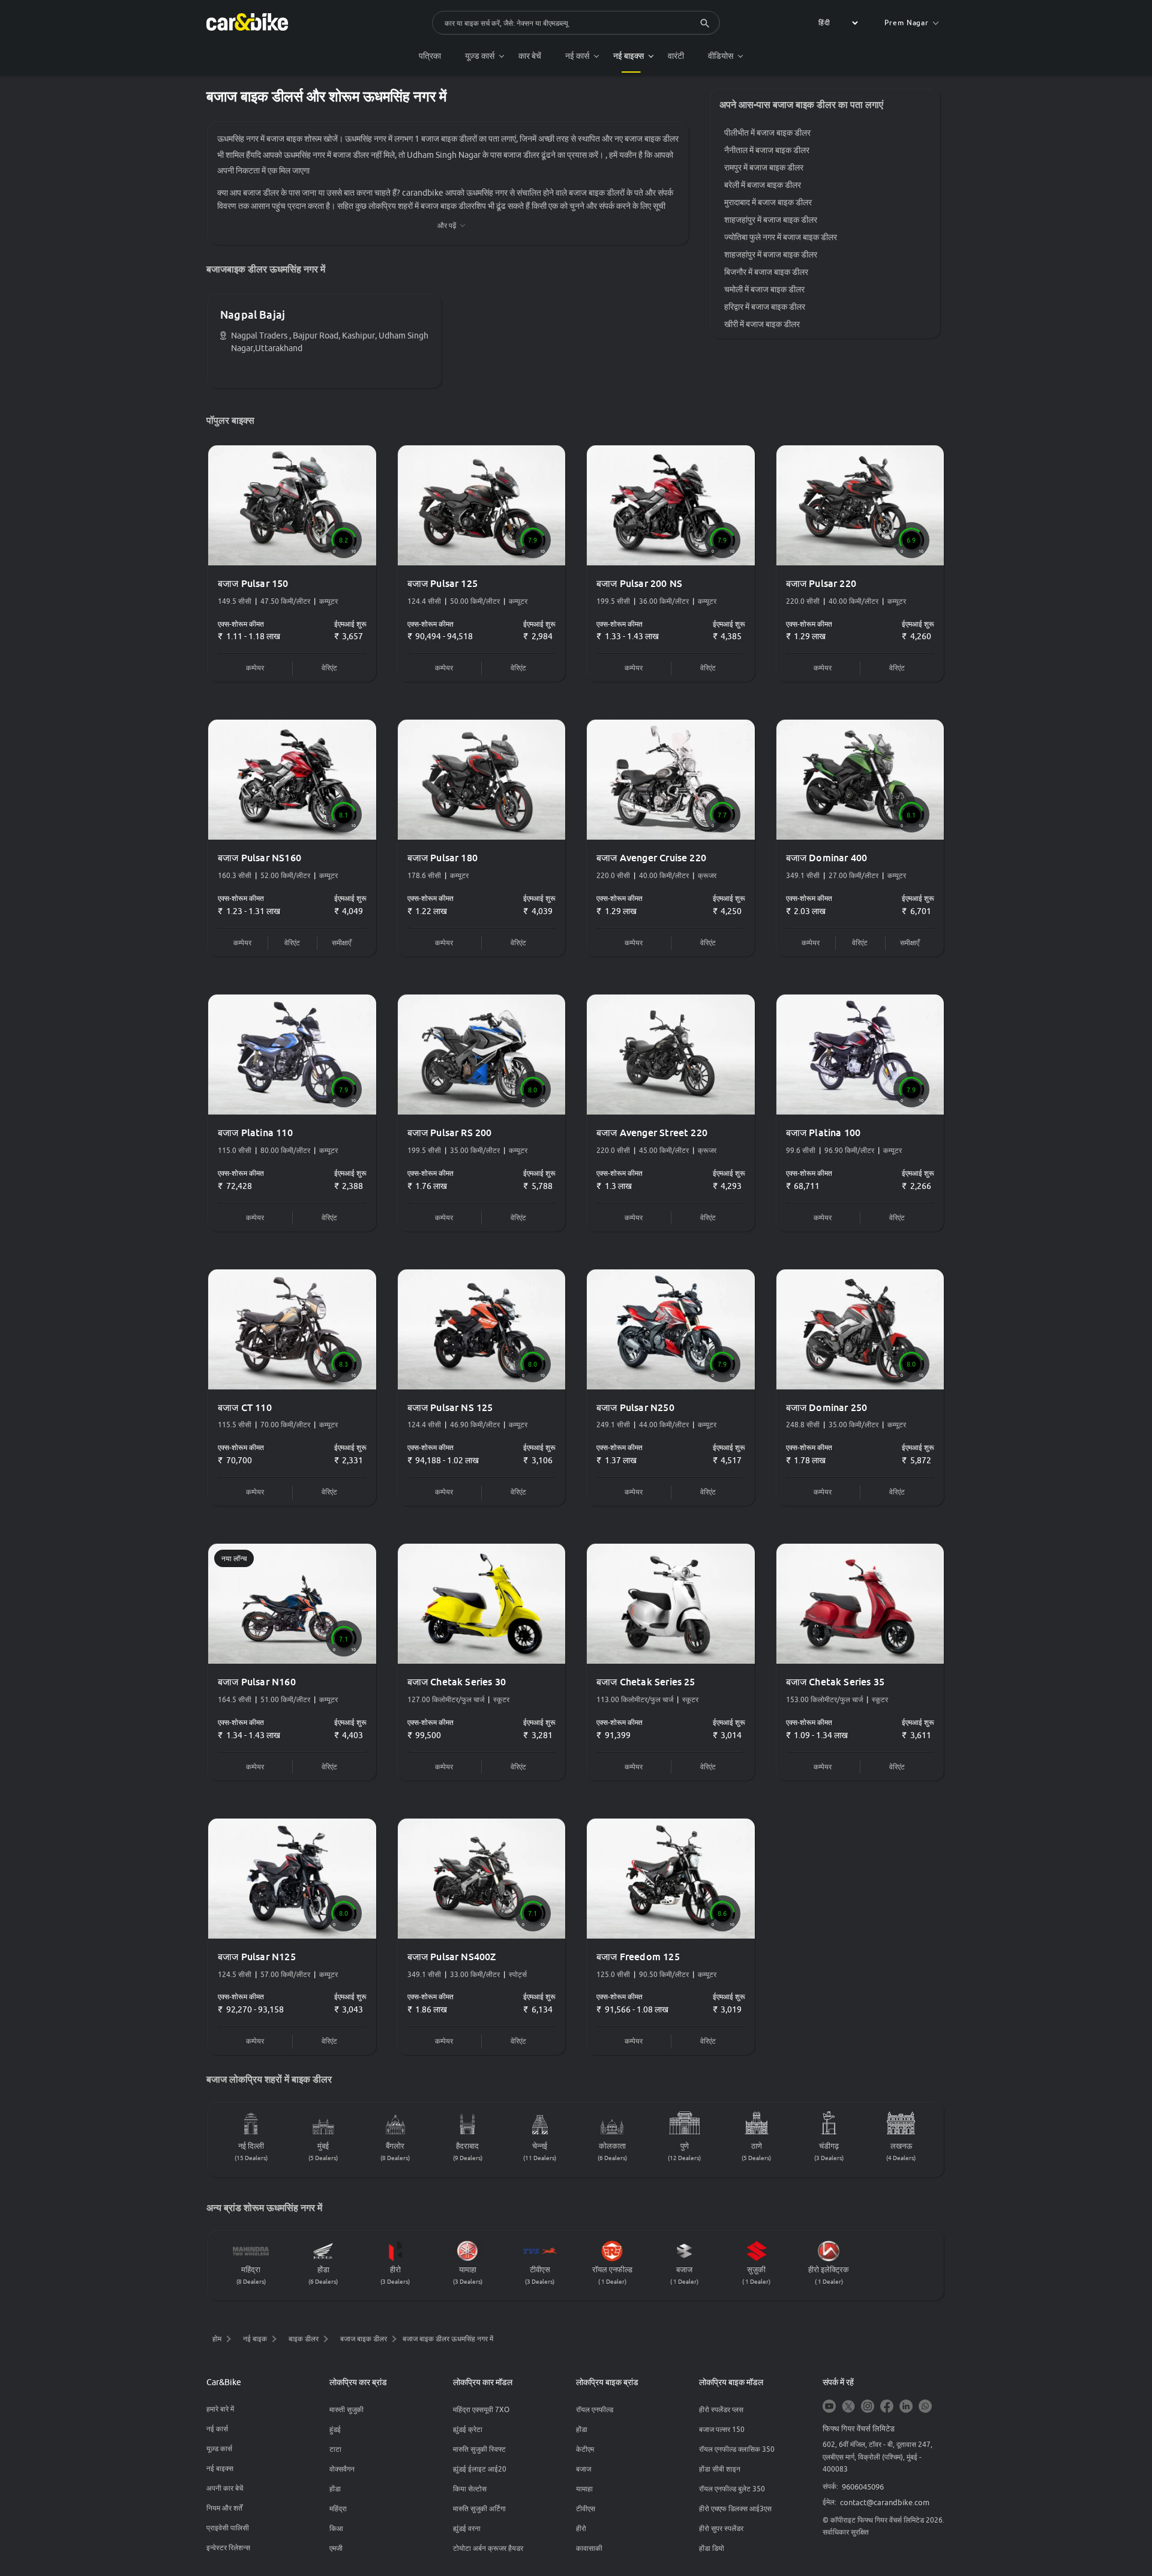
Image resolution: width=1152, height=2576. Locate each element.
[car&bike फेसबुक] (887, 2407)
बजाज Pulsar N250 (635, 1407)
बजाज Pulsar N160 (257, 1682)
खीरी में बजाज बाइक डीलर (762, 324)
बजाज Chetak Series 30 (457, 1682)
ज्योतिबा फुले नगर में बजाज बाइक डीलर (781, 237)
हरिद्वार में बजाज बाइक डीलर (765, 307)
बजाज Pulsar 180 (443, 858)
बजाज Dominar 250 (827, 1407)
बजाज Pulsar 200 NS (639, 583)
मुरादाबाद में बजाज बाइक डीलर (768, 202)
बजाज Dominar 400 (827, 858)
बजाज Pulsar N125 (257, 1957)
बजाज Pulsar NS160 (259, 858)
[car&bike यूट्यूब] (829, 2407)
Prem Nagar (907, 23)
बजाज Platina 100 (823, 1133)
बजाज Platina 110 (255, 1133)
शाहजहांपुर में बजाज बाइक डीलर (771, 220)
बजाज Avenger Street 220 (652, 1133)
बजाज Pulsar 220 (821, 583)
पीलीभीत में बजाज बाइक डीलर (767, 133)
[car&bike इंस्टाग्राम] (868, 2407)
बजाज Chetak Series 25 (646, 1682)
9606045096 (863, 2487)
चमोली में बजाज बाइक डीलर (764, 289)
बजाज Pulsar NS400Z (452, 1957)
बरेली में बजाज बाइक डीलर (763, 185)
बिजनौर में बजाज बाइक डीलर (766, 272)
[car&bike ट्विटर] (848, 2407)
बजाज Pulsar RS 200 (450, 1133)
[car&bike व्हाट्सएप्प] (925, 2407)
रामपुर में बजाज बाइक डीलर (764, 167)
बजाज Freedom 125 (638, 1957)
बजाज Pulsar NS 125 (450, 1407)
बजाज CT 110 (245, 1407)
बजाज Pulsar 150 (253, 583)
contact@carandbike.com (885, 2502)
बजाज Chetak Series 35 (835, 1682)
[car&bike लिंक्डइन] (906, 2407)
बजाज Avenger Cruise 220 (651, 858)
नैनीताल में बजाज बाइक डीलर (767, 150)
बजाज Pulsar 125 (443, 583)
